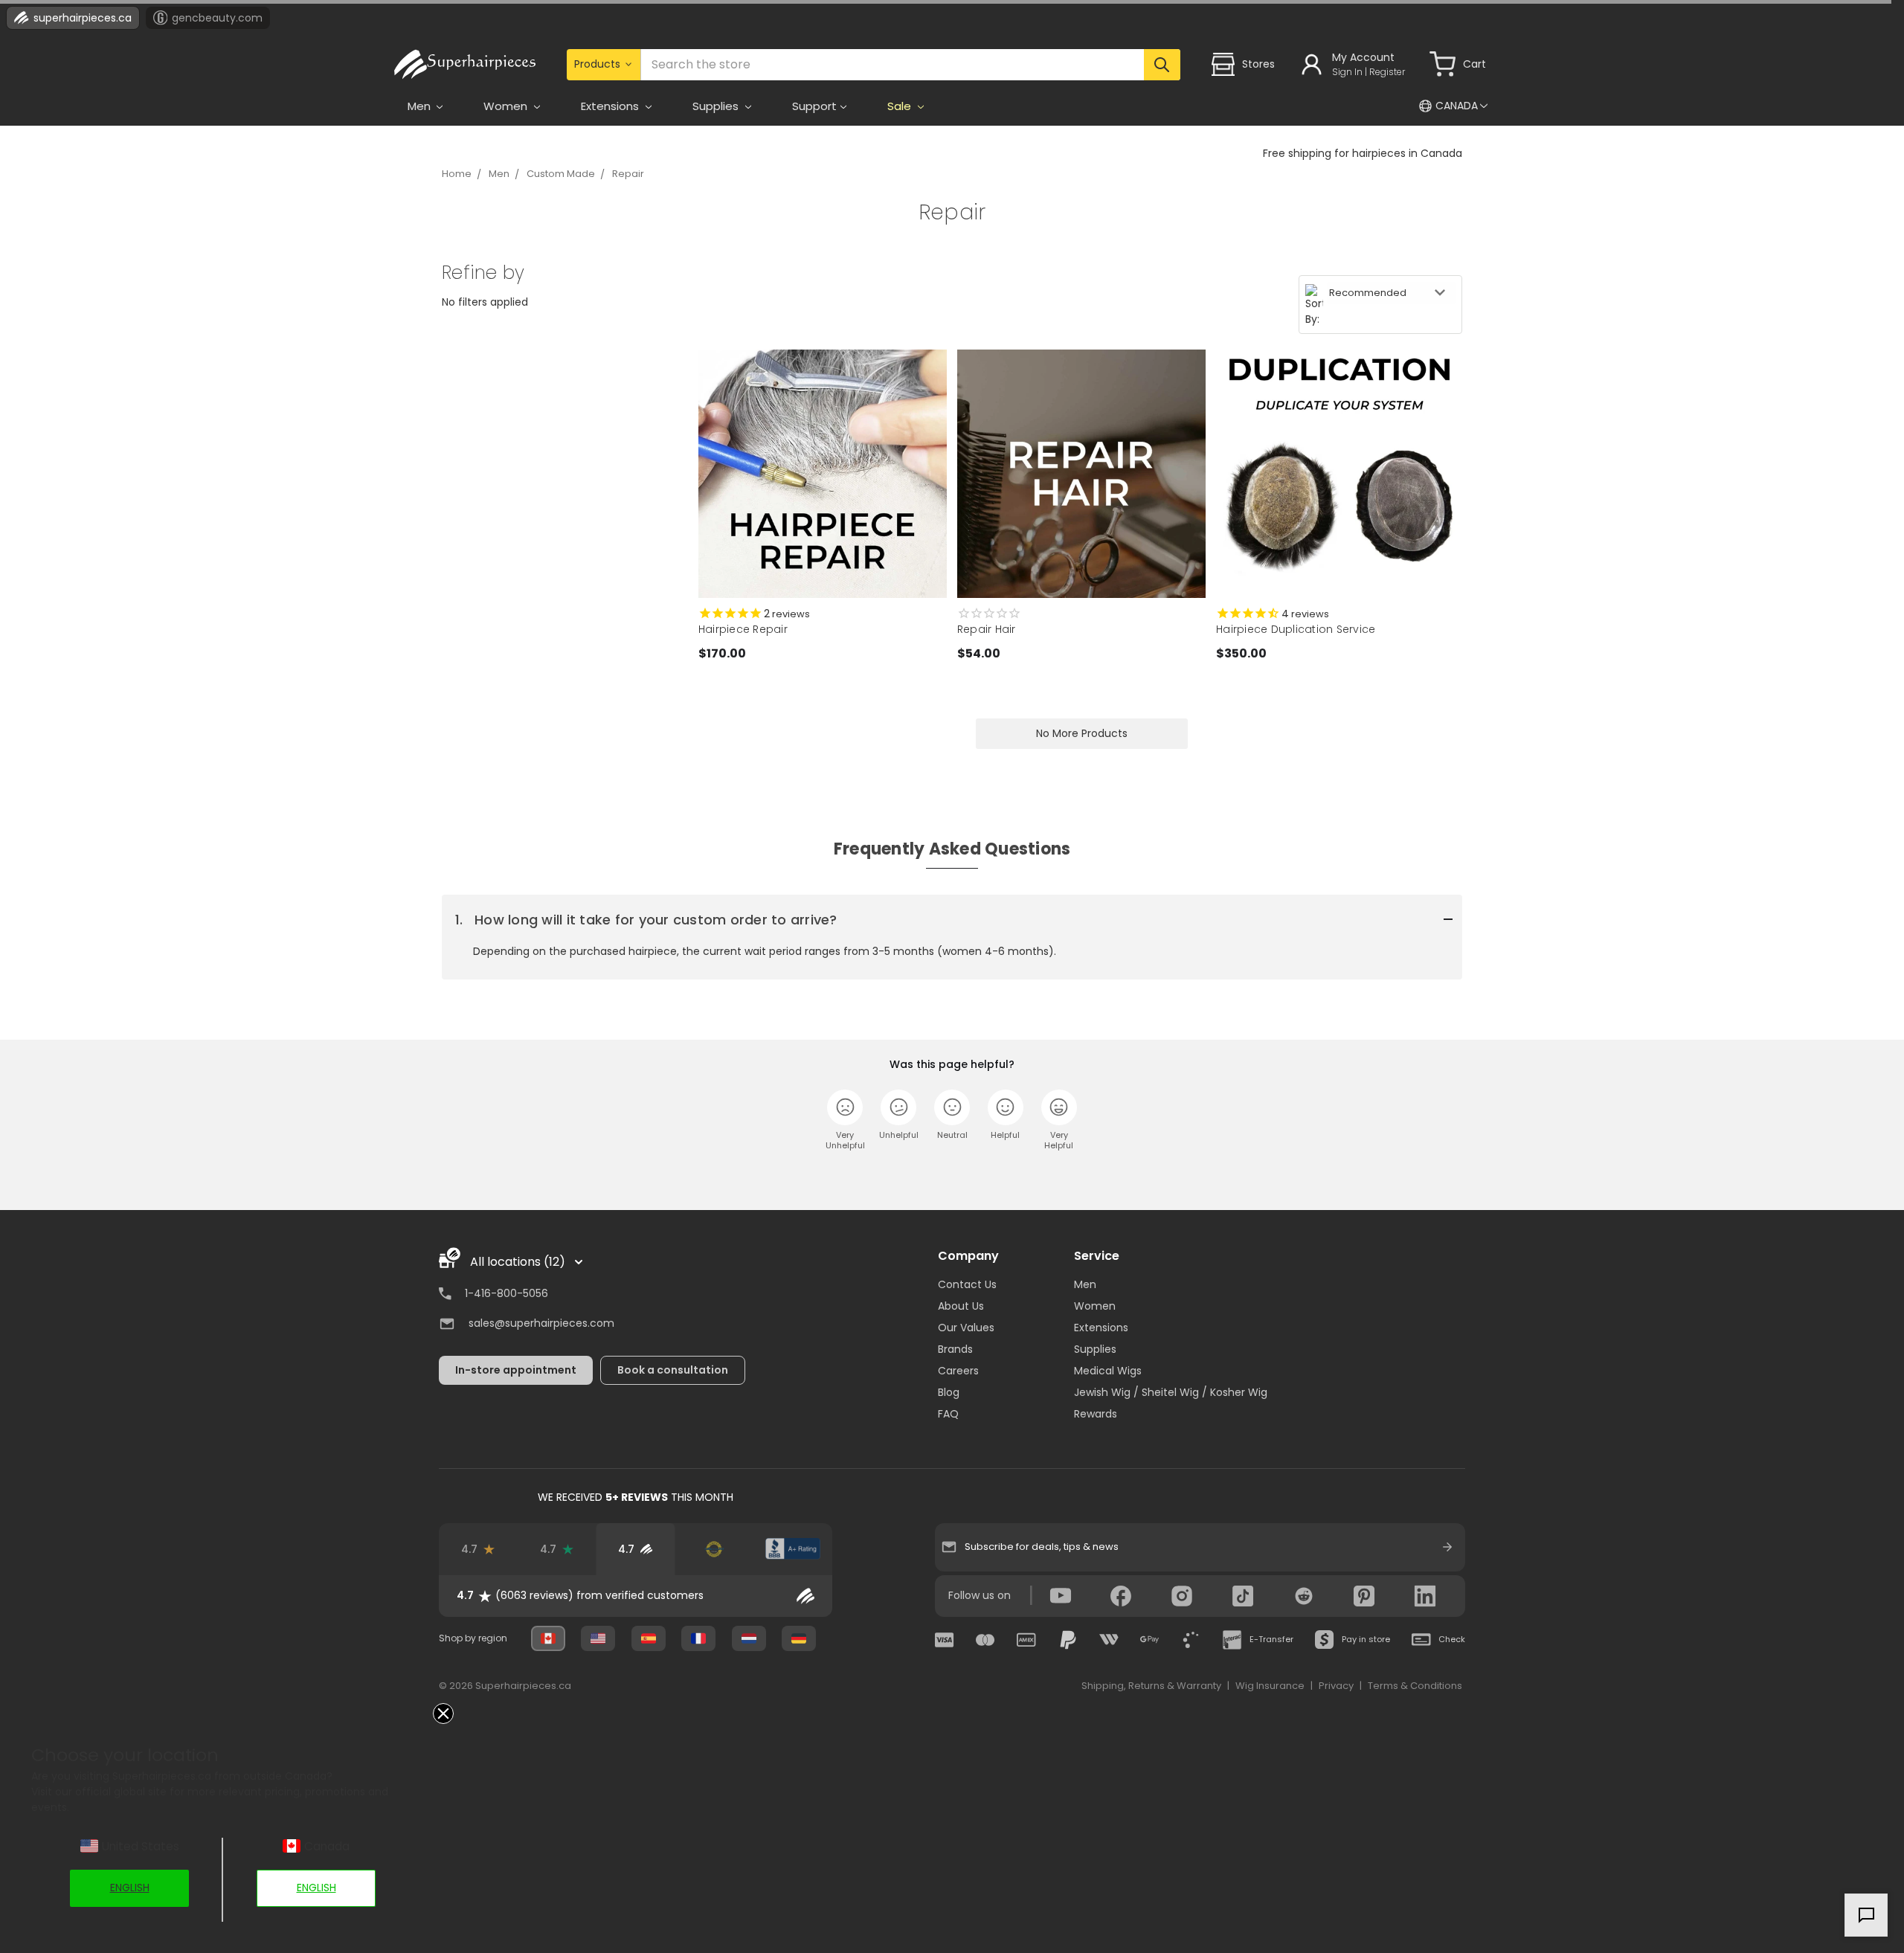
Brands (955, 1349)
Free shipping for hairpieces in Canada (1363, 153)
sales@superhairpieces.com (541, 1323)
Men (499, 174)
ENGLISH (130, 1888)
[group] (636, 1596)
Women (1095, 1306)
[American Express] (1026, 1640)
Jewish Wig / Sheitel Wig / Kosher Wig (1171, 1392)
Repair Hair (987, 629)
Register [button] (1387, 72)
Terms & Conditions (1415, 1686)
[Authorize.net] (714, 1549)
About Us (961, 1306)
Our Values (966, 1328)
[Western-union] (1109, 1640)
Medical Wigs (1108, 1371)
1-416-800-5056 (506, 1293)
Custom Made (561, 174)
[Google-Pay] (1150, 1640)
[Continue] (1447, 1547)
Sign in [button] (1347, 72)
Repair (628, 174)
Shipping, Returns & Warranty (1151, 1686)
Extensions (1101, 1328)
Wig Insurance (1270, 1686)
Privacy (1336, 1686)
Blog (949, 1392)
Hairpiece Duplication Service (1296, 629)
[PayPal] (1068, 1640)
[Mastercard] (985, 1640)
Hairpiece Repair (743, 629)
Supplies (1095, 1349)
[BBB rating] (793, 1549)
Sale (901, 106)
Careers (958, 1371)
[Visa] (945, 1640)
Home (457, 174)
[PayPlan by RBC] (1191, 1640)
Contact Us (967, 1284)
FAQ (948, 1414)
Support (814, 106)
